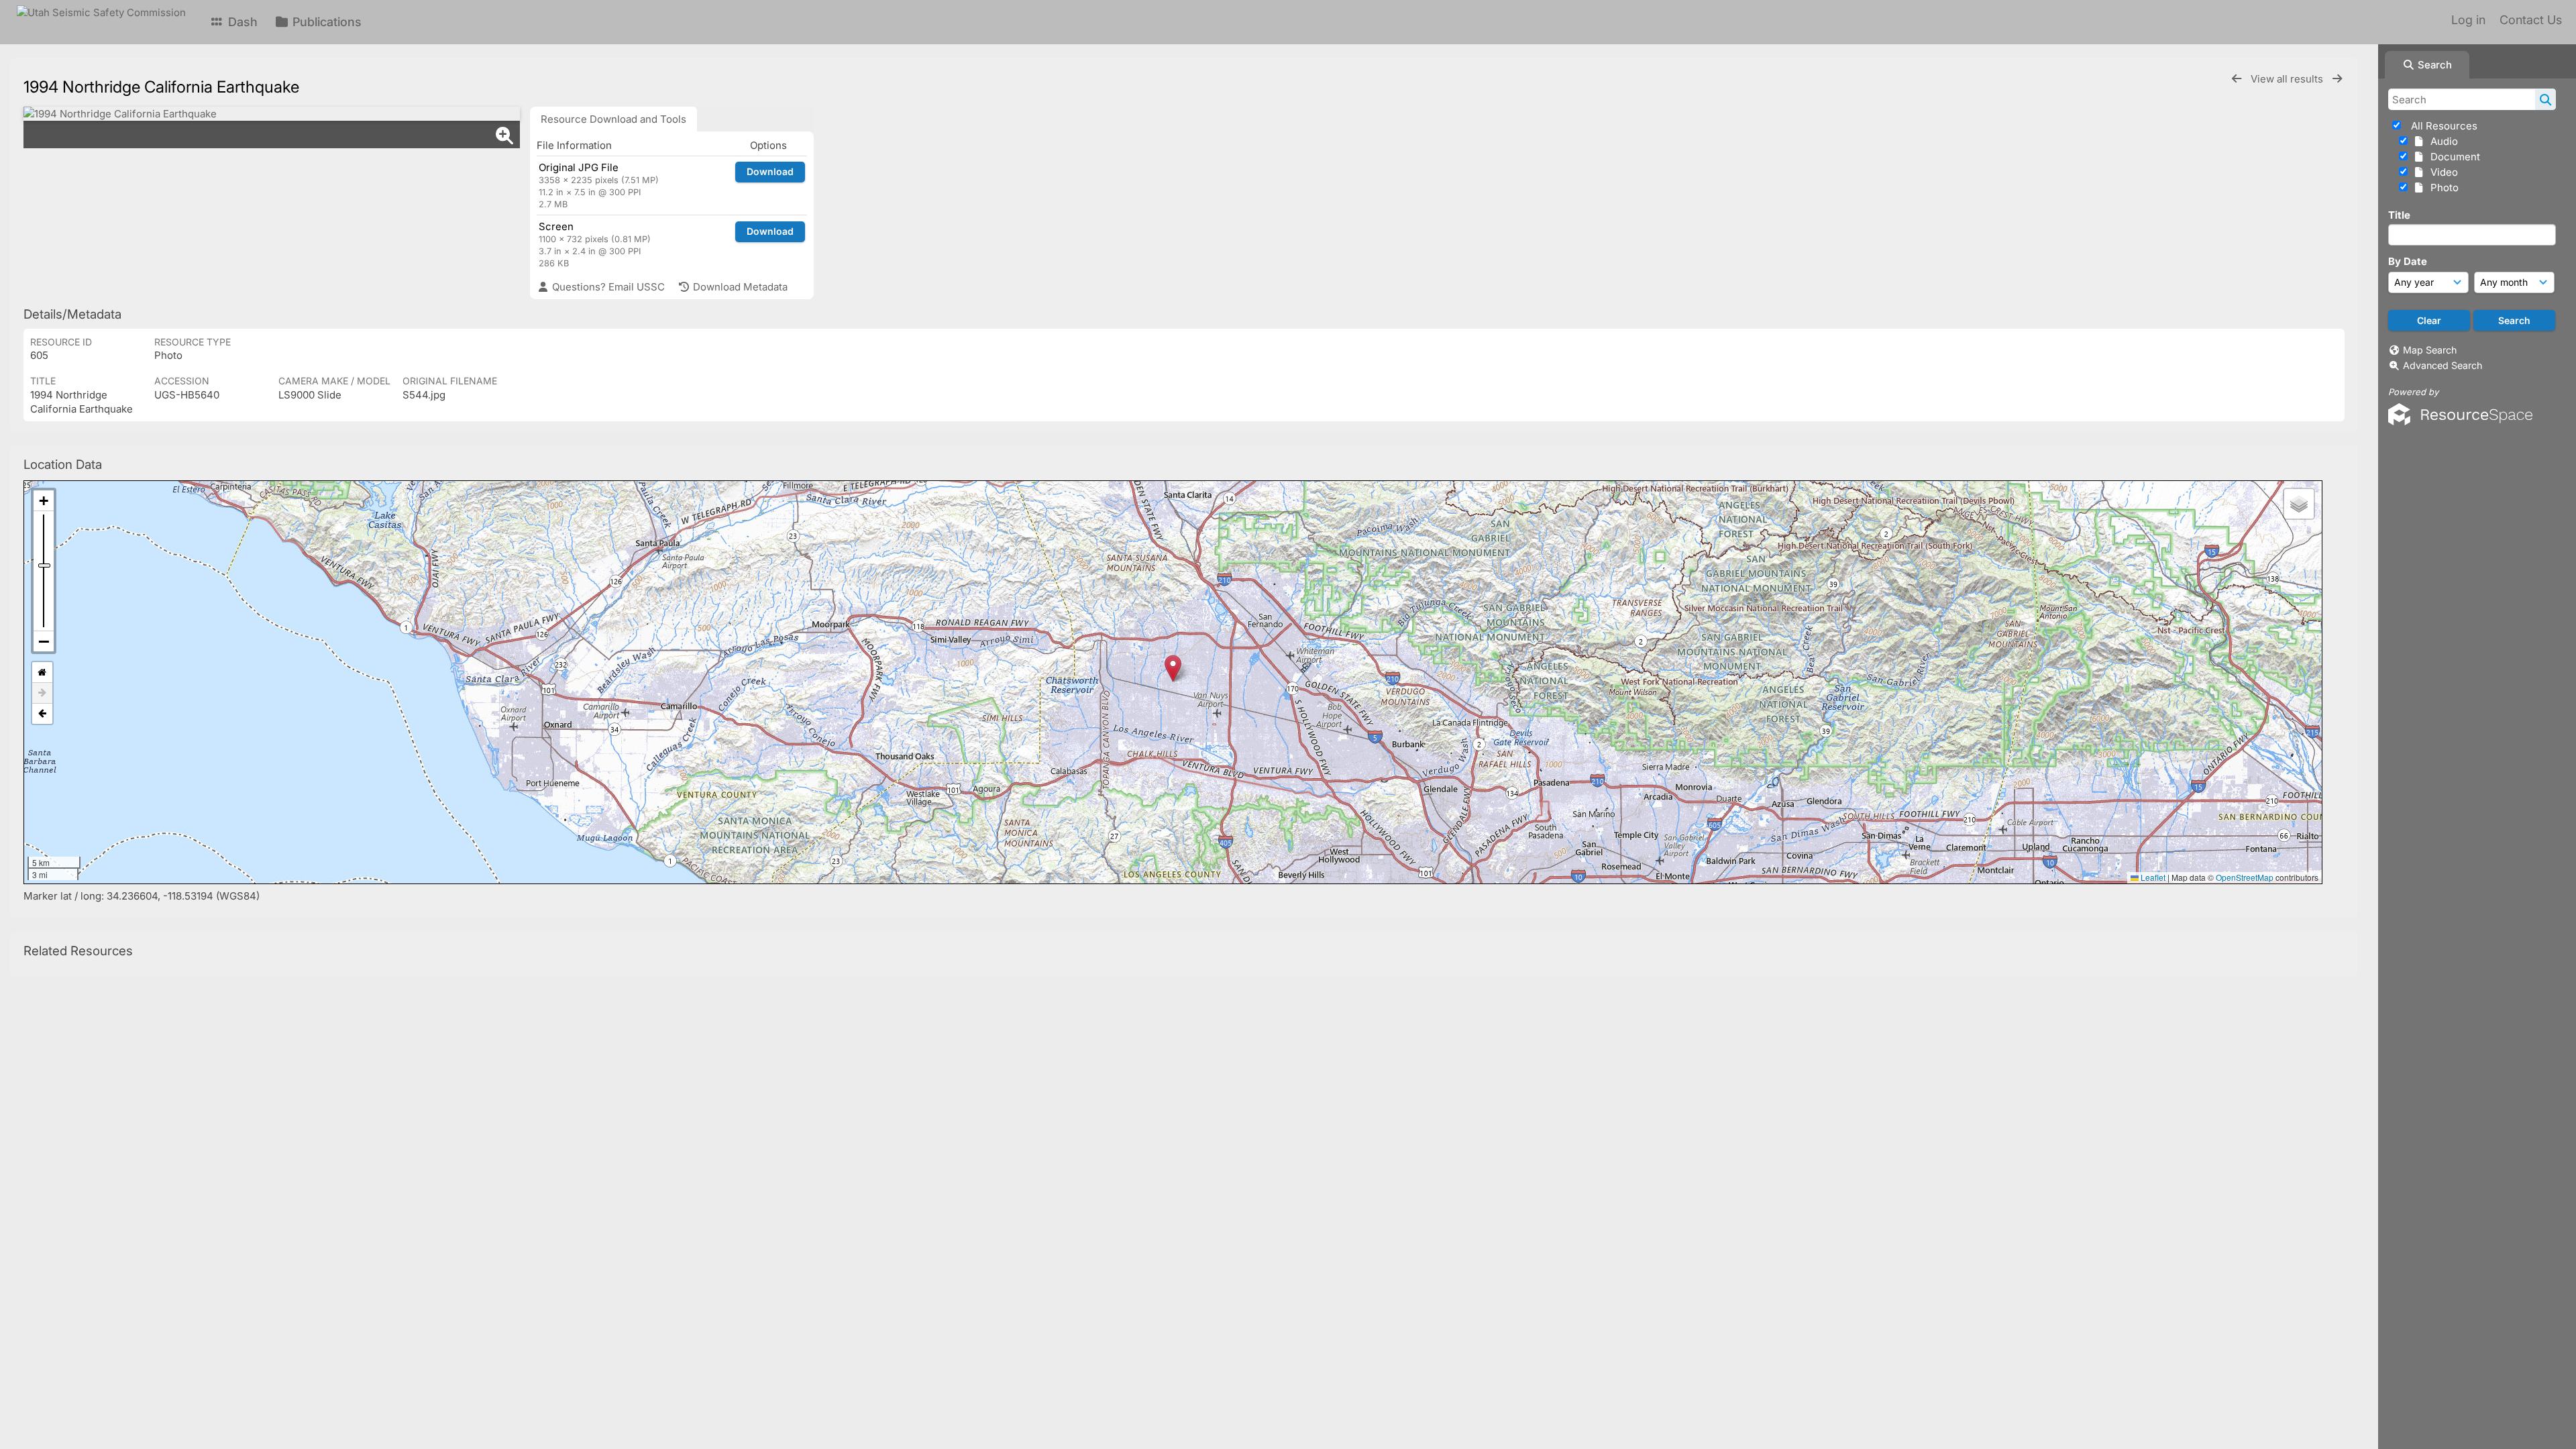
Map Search (2430, 350)
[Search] (2545, 99)
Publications (325, 22)
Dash (241, 22)
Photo (2442, 187)
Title (2399, 215)
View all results (2288, 79)
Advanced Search (2443, 365)
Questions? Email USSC (607, 287)
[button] (1173, 668)
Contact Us (2531, 20)
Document (2453, 157)
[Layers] (2299, 504)
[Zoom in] (44, 501)
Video (2441, 172)
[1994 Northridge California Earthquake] (272, 114)
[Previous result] (2237, 79)
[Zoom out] (44, 641)
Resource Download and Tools (613, 119)
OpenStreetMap (2245, 877)
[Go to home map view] (42, 673)
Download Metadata (739, 287)
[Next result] (2337, 79)
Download (770, 171)
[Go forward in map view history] (42, 693)
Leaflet (2152, 877)
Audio (2441, 141)
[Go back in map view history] (42, 714)
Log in (2468, 20)
